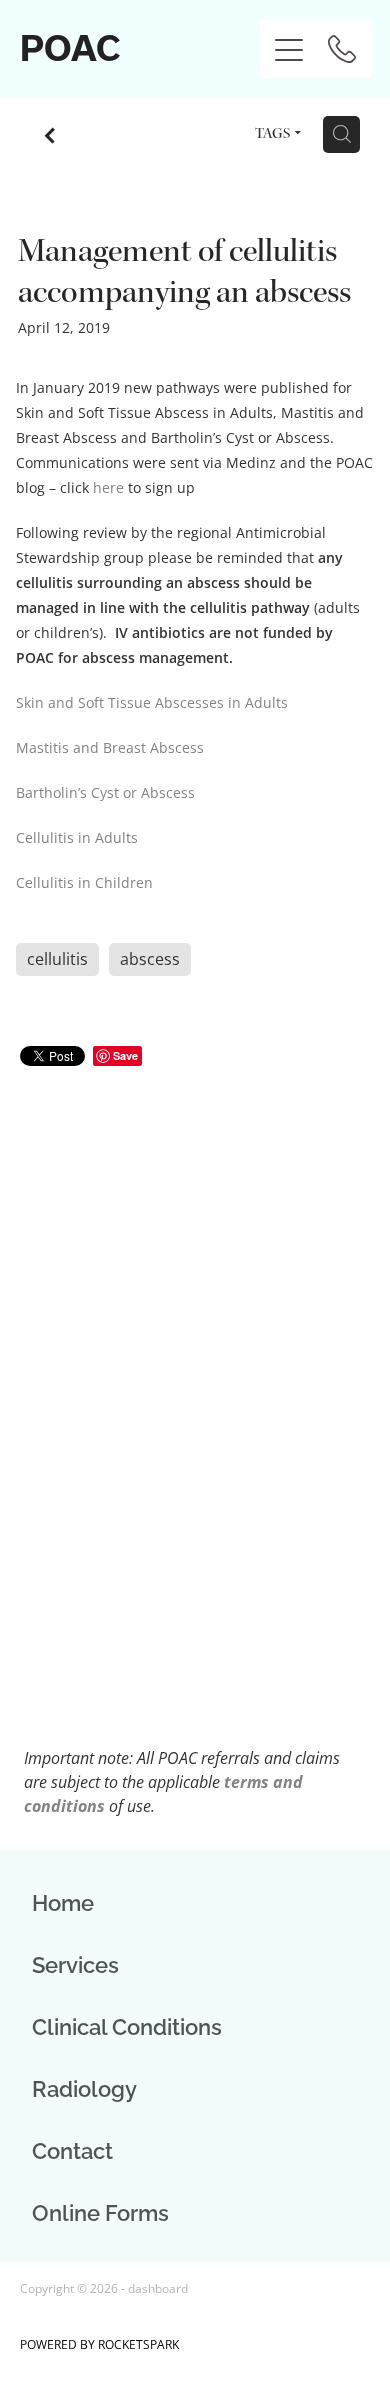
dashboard (158, 2288)
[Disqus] (195, 1367)
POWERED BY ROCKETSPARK (99, 2344)
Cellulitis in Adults (77, 837)
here (108, 487)
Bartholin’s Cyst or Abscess (105, 792)
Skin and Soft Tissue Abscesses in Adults (152, 702)
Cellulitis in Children (84, 882)
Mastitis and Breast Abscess (110, 747)
